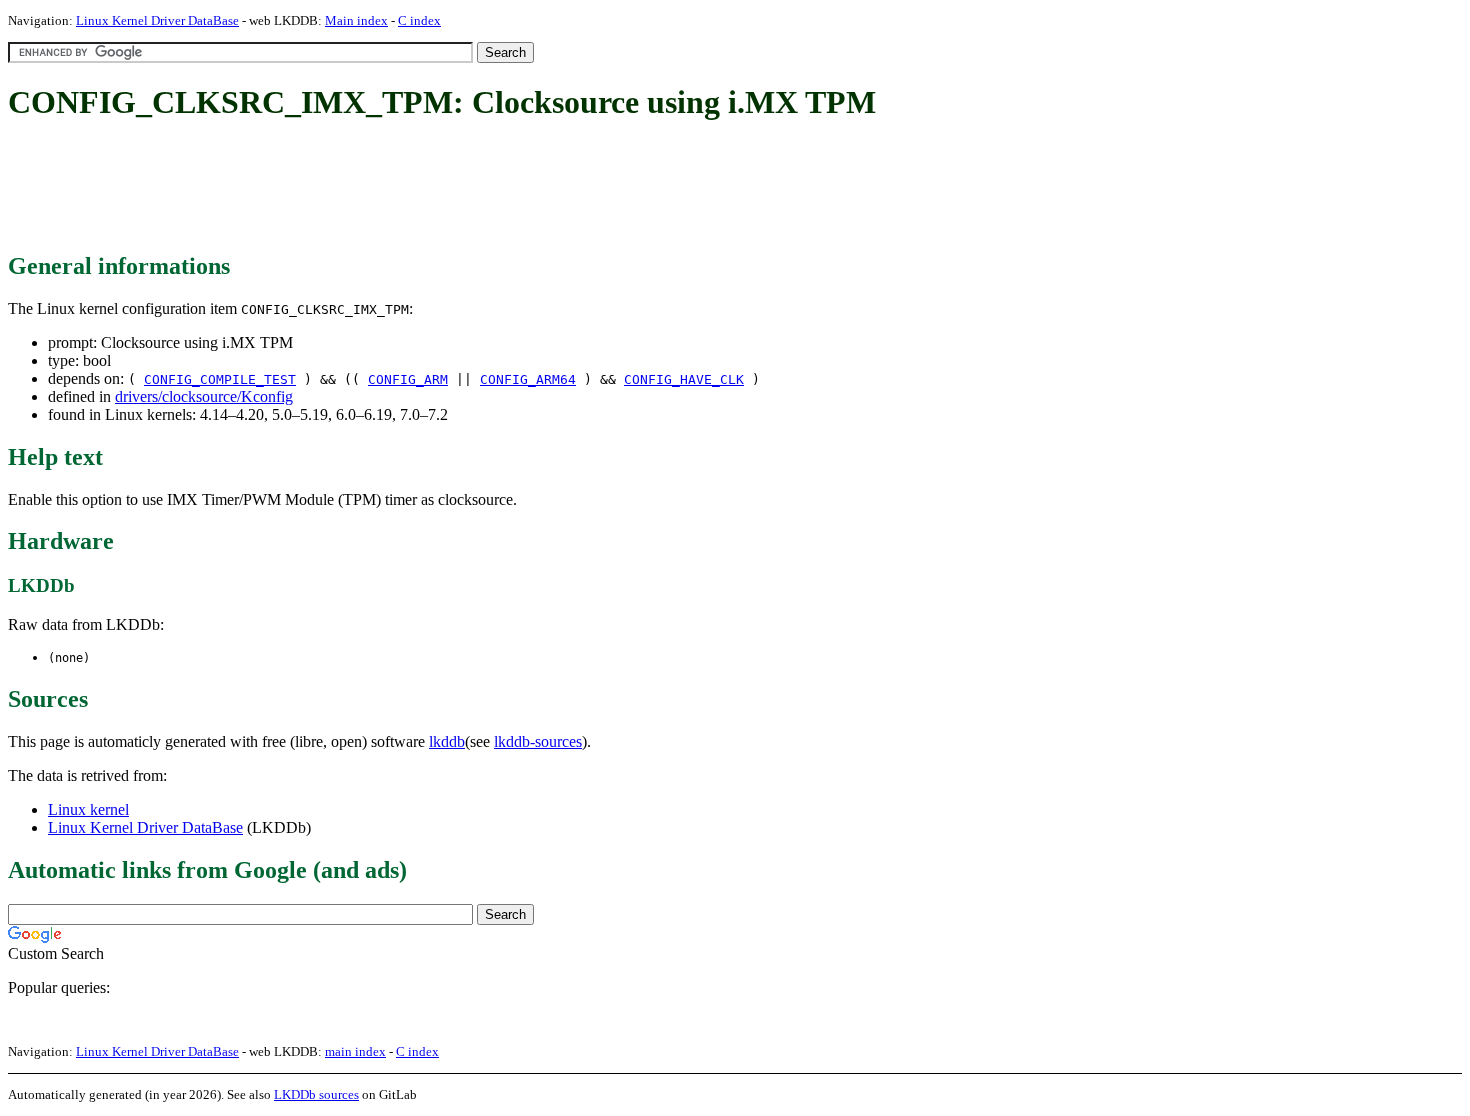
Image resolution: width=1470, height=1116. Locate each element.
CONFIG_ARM (408, 379)
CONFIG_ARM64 (528, 379)
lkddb (447, 741)
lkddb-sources (538, 741)
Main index (356, 20)
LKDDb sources (316, 1094)
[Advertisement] (372, 188)
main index (355, 1051)
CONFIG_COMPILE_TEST (220, 379)
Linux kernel (88, 809)
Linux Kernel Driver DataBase (157, 20)
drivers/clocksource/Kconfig (204, 396)
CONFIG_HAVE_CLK (684, 379)
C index (419, 20)
